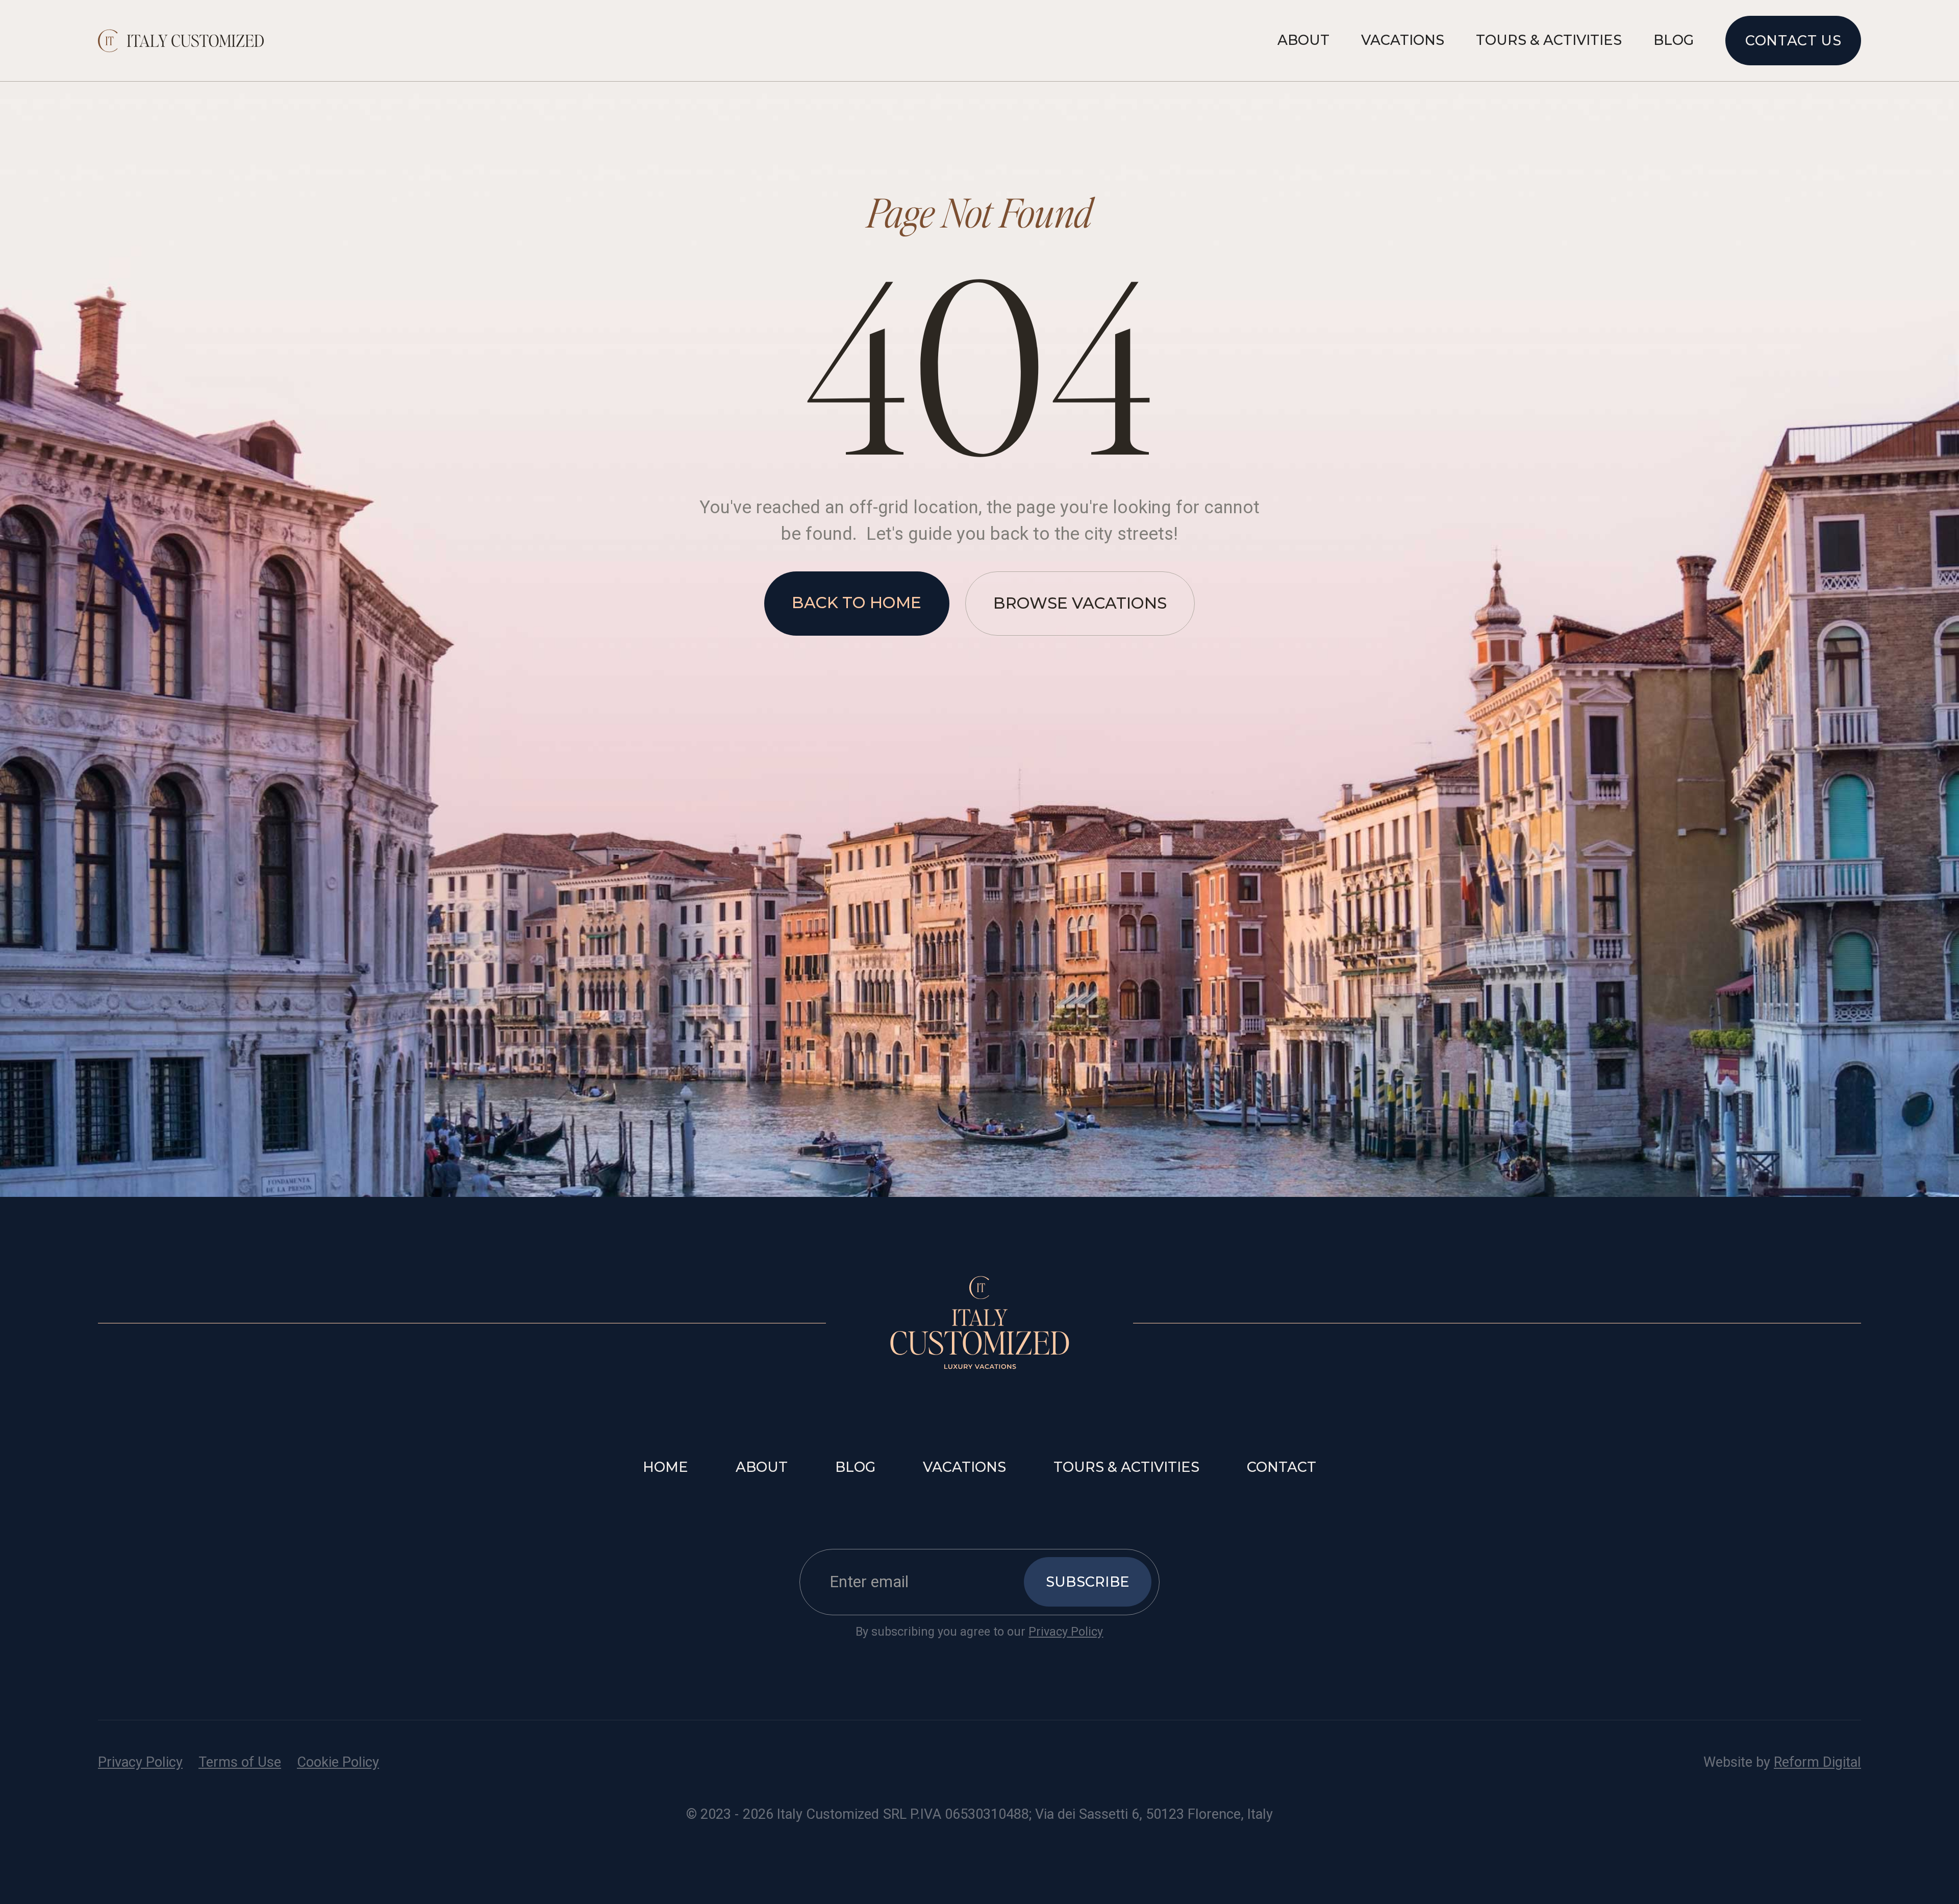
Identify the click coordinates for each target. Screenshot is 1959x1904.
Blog (1674, 40)
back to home (857, 603)
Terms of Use (240, 1762)
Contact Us (1793, 41)
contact (1282, 1467)
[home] (181, 41)
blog (855, 1467)
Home (665, 1467)
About (1303, 40)
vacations (964, 1467)
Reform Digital (1817, 1762)
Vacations (1403, 40)
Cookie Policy (338, 1762)
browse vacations (1080, 603)
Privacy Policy (1066, 1632)
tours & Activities (1126, 1467)
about (762, 1467)
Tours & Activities (1549, 40)
